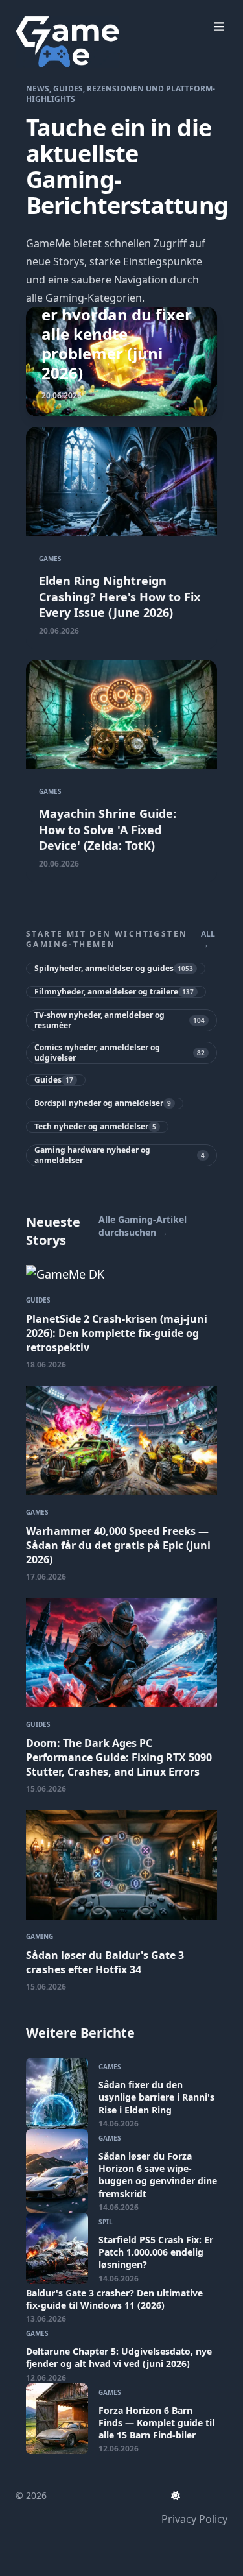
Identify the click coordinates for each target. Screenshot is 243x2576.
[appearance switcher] (176, 2496)
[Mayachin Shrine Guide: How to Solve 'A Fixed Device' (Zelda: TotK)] (121, 771)
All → (208, 939)
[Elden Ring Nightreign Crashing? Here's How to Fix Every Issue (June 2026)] (121, 538)
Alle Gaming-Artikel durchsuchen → (143, 1226)
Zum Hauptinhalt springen (98, 12)
